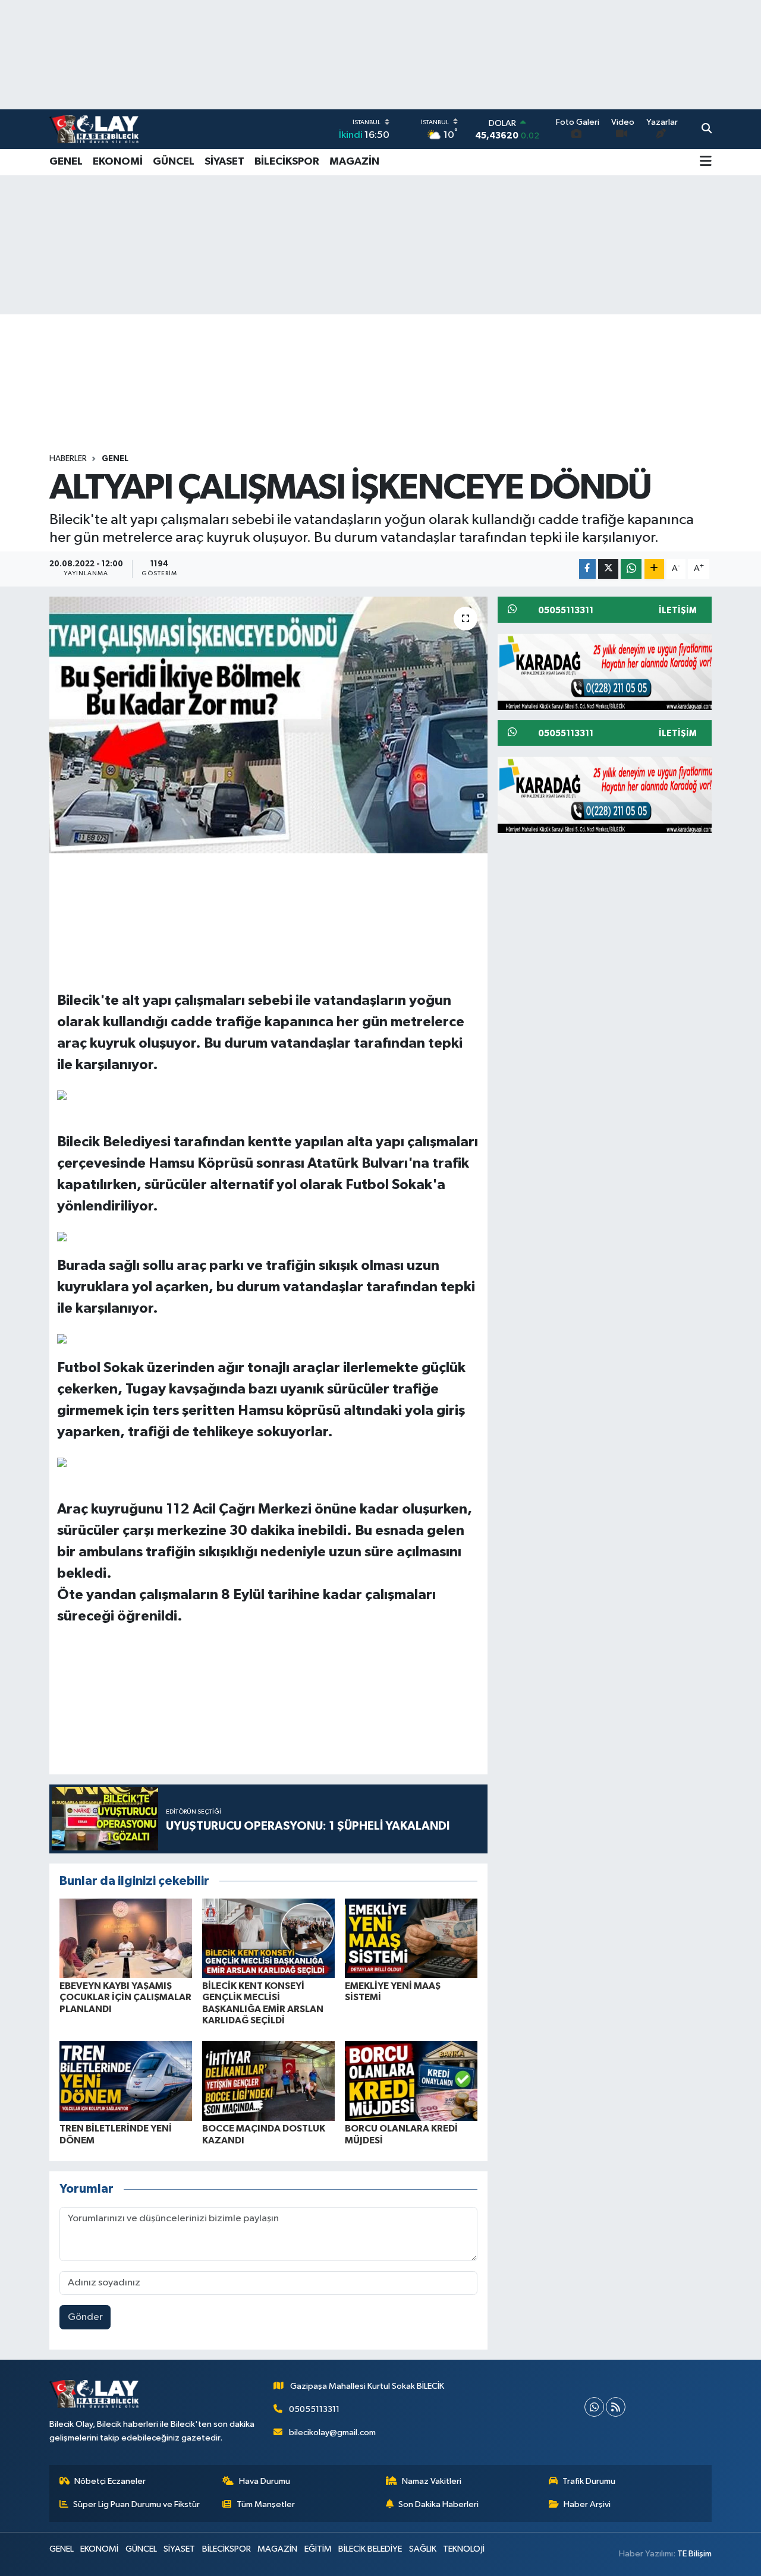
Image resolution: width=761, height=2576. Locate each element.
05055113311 (314, 2409)
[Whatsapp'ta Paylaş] (631, 569)
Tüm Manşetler (266, 2504)
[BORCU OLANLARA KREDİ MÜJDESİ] (411, 2081)
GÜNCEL (174, 162)
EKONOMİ (118, 162)
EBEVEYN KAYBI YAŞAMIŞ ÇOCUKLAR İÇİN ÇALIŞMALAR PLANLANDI (125, 1997)
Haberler (68, 459)
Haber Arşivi (587, 2504)
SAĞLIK (423, 2549)
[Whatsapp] (594, 2407)
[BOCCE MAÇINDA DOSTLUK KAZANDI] (268, 2081)
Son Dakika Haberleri (438, 2504)
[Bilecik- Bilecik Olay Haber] (94, 129)
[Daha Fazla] (654, 569)
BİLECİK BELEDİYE (370, 2549)
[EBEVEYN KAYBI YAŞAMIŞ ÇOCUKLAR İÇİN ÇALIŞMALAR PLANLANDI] (126, 1938)
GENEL (66, 162)
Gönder (85, 2317)
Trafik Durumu (589, 2481)
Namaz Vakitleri (432, 2481)
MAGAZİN (354, 162)
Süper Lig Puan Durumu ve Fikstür (136, 2504)
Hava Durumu (265, 2481)
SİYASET (224, 162)
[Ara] (707, 130)
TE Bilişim (694, 2554)
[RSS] (616, 2407)
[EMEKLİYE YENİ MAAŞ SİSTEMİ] (411, 1938)
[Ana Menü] (706, 162)
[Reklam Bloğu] (609, 671)
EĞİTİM (318, 2549)
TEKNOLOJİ (464, 2549)
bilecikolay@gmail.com (332, 2432)
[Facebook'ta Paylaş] (587, 569)
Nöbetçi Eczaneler (110, 2481)
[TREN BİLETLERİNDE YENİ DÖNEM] (126, 2081)
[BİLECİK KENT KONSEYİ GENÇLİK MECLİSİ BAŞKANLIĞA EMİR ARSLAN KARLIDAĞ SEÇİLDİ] (268, 1938)
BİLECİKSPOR (287, 162)
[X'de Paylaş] (608, 569)
